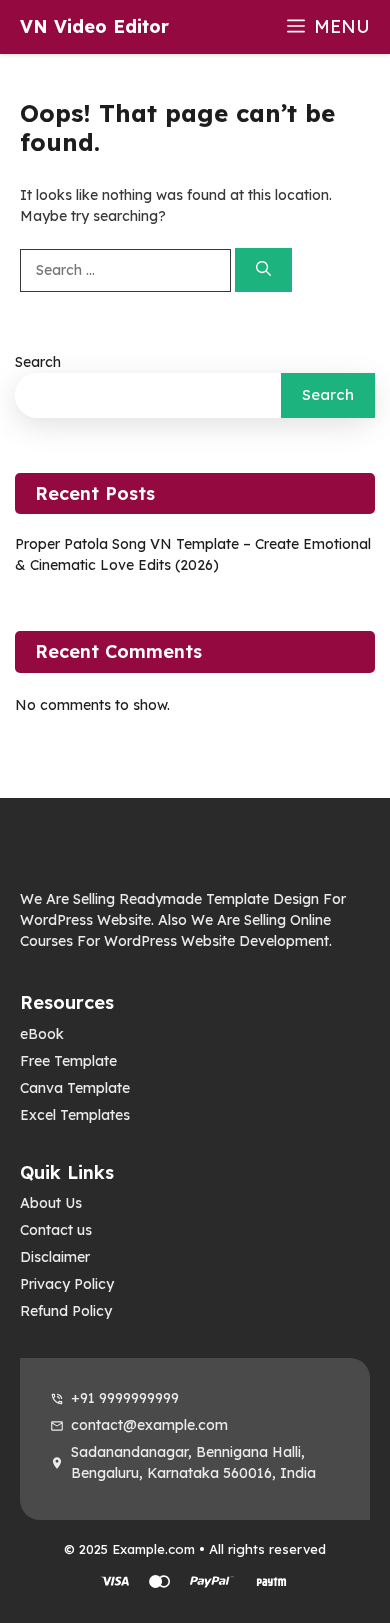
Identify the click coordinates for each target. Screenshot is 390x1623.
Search (38, 362)
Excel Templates (75, 1115)
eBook (42, 1034)
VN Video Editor (94, 26)
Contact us (56, 1230)
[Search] (263, 270)
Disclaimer (55, 1257)
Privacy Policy (67, 1284)
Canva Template (75, 1088)
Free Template (68, 1061)
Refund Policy (66, 1311)
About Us (51, 1203)
